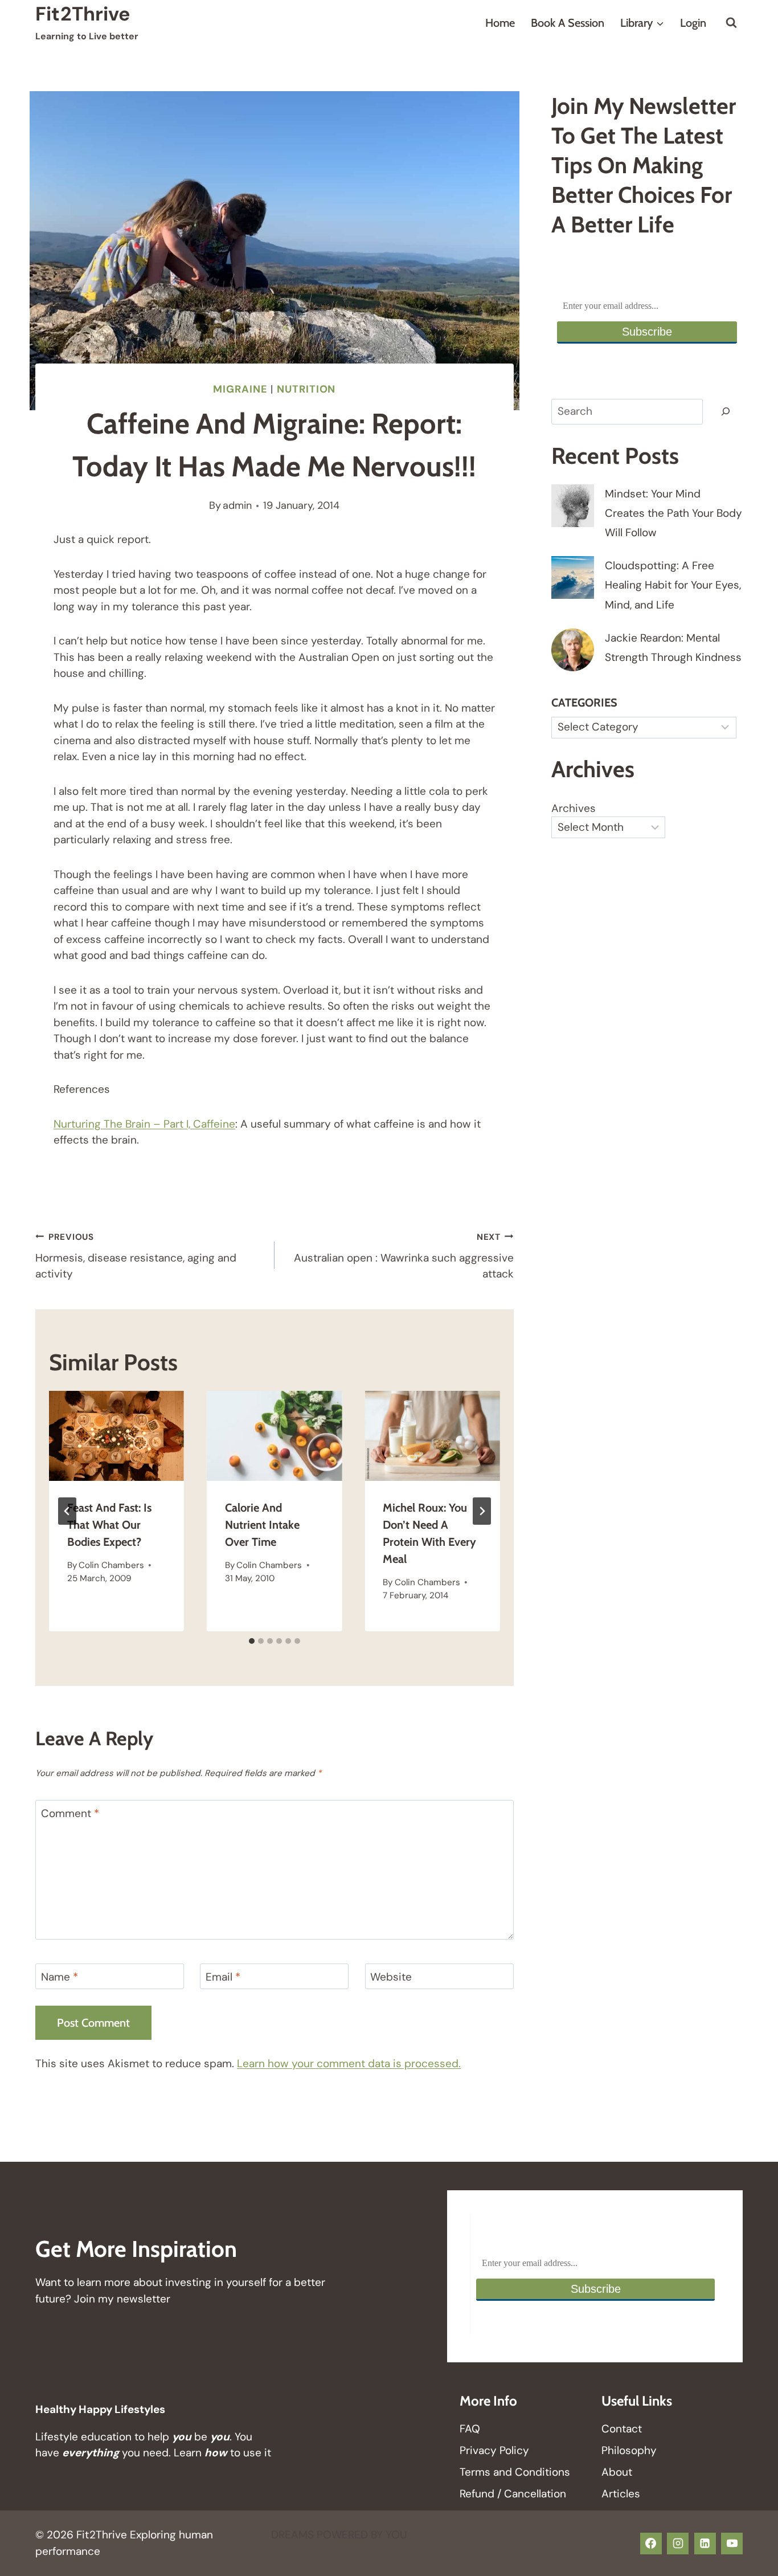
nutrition (306, 389)
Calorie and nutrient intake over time (262, 1525)
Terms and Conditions (515, 2472)
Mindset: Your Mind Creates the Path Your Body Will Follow (673, 513)
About (617, 2472)
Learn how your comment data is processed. (349, 2063)
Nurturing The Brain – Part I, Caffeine (144, 1124)
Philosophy (629, 2450)
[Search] (726, 412)
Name (60, 1977)
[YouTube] (732, 2544)
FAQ (470, 2429)
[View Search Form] (731, 23)
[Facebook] (651, 2544)
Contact (622, 2429)
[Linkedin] (705, 2544)
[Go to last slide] (67, 1511)
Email (223, 1977)
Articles (621, 2494)
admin (237, 505)
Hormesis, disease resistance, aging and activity (136, 1256)
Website (391, 1977)
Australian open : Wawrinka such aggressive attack (404, 1256)
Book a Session (568, 23)
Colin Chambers (111, 1565)
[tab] (252, 1641)
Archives (574, 808)
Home (500, 23)
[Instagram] (678, 2544)
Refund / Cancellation (513, 2494)
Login (693, 23)
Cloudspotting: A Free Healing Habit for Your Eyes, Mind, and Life (673, 585)
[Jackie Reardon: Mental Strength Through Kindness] (573, 650)
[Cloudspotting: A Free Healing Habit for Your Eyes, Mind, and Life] (573, 577)
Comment (70, 1814)
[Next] (482, 1511)
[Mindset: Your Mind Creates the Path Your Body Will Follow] (573, 506)
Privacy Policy (494, 2450)
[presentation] (116, 1436)
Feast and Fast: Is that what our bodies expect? (109, 1525)
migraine (240, 389)
